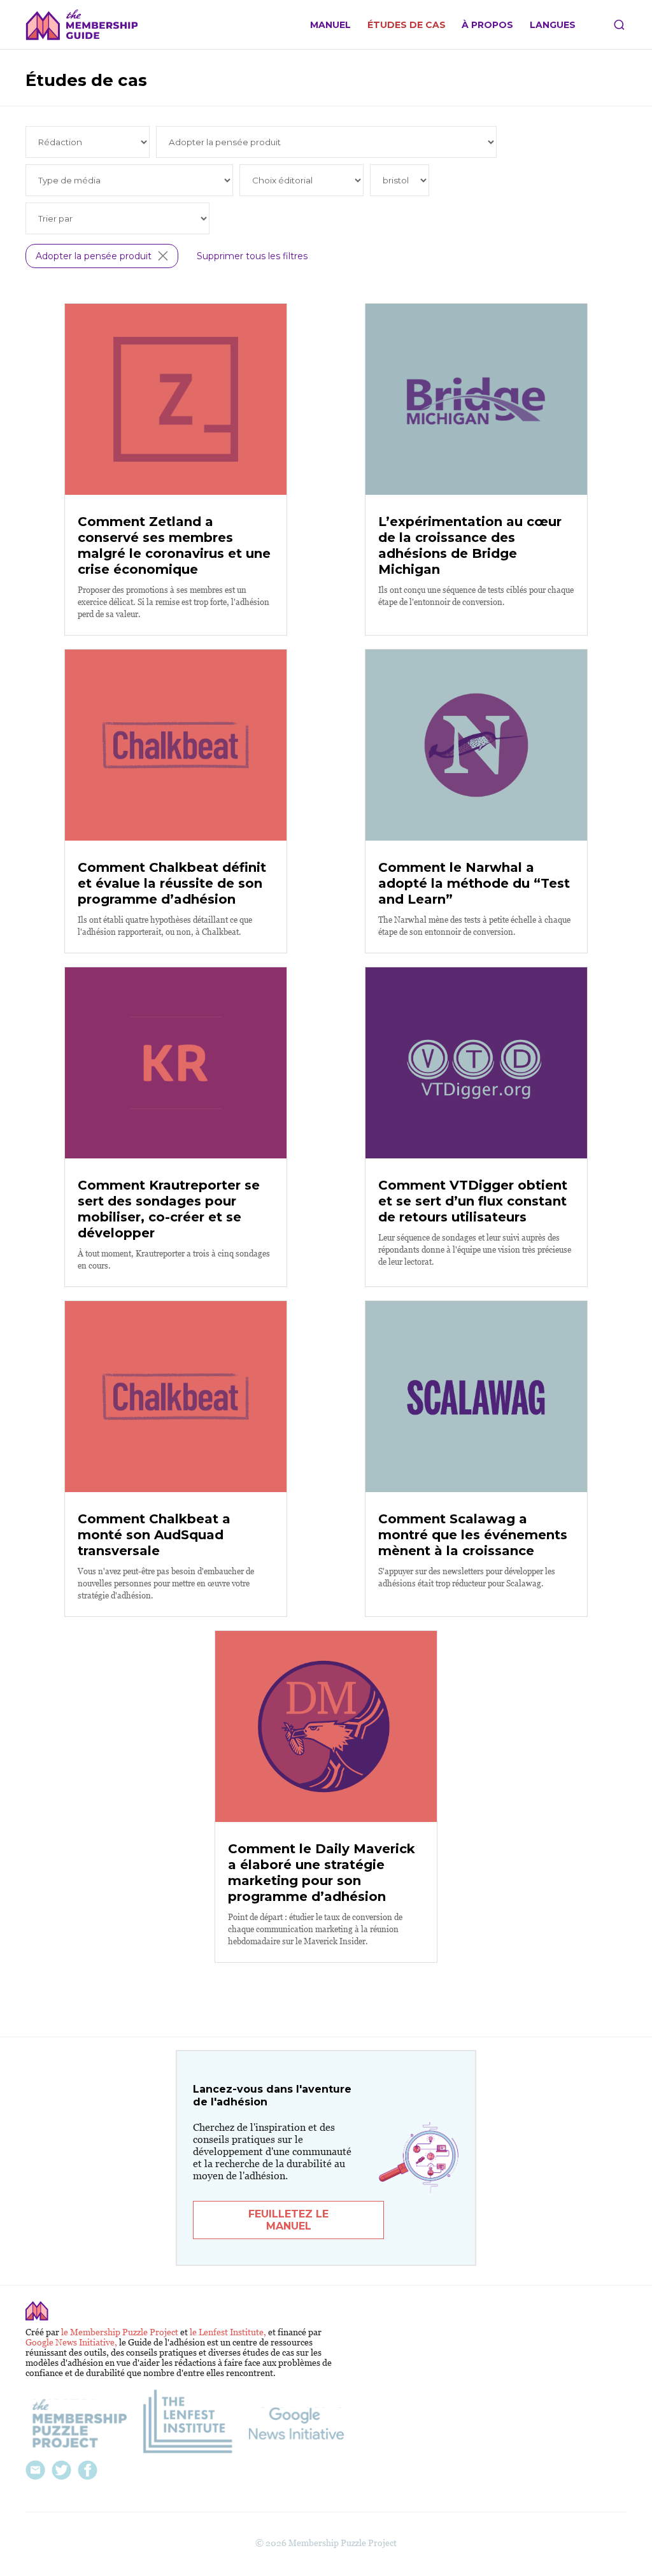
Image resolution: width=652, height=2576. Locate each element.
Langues (553, 25)
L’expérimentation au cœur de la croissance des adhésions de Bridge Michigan (470, 545)
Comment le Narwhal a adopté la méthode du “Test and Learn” (474, 883)
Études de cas (407, 25)
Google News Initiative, (72, 2342)
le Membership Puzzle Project (121, 2332)
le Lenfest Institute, (229, 2332)
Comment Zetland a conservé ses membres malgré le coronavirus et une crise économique (174, 545)
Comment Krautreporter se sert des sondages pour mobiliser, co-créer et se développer (169, 1209)
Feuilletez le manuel (288, 2220)
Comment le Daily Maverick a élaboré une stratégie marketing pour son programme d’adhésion (322, 1873)
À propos (487, 25)
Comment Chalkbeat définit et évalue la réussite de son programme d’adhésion (172, 883)
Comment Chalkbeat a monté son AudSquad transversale (154, 1535)
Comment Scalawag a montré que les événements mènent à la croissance (473, 1535)
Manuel (330, 25)
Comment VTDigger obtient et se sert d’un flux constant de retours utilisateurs (473, 1201)
